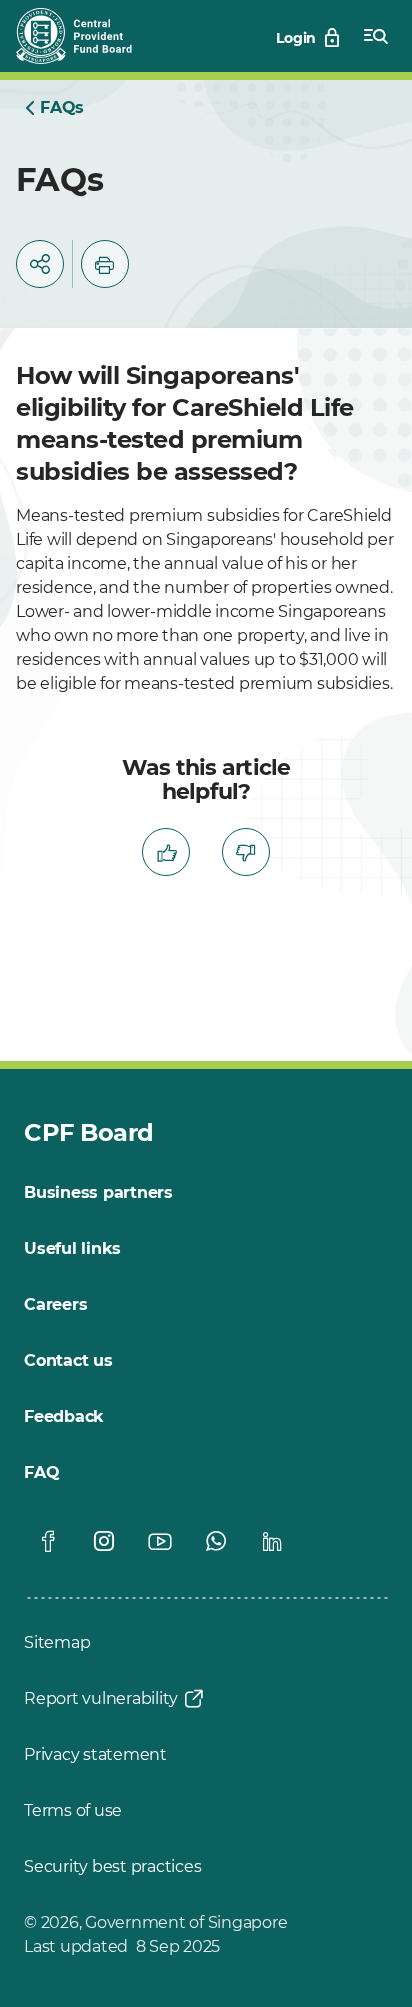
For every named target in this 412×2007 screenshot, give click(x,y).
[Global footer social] (48, 1541)
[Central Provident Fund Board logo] (86, 36)
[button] (40, 264)
